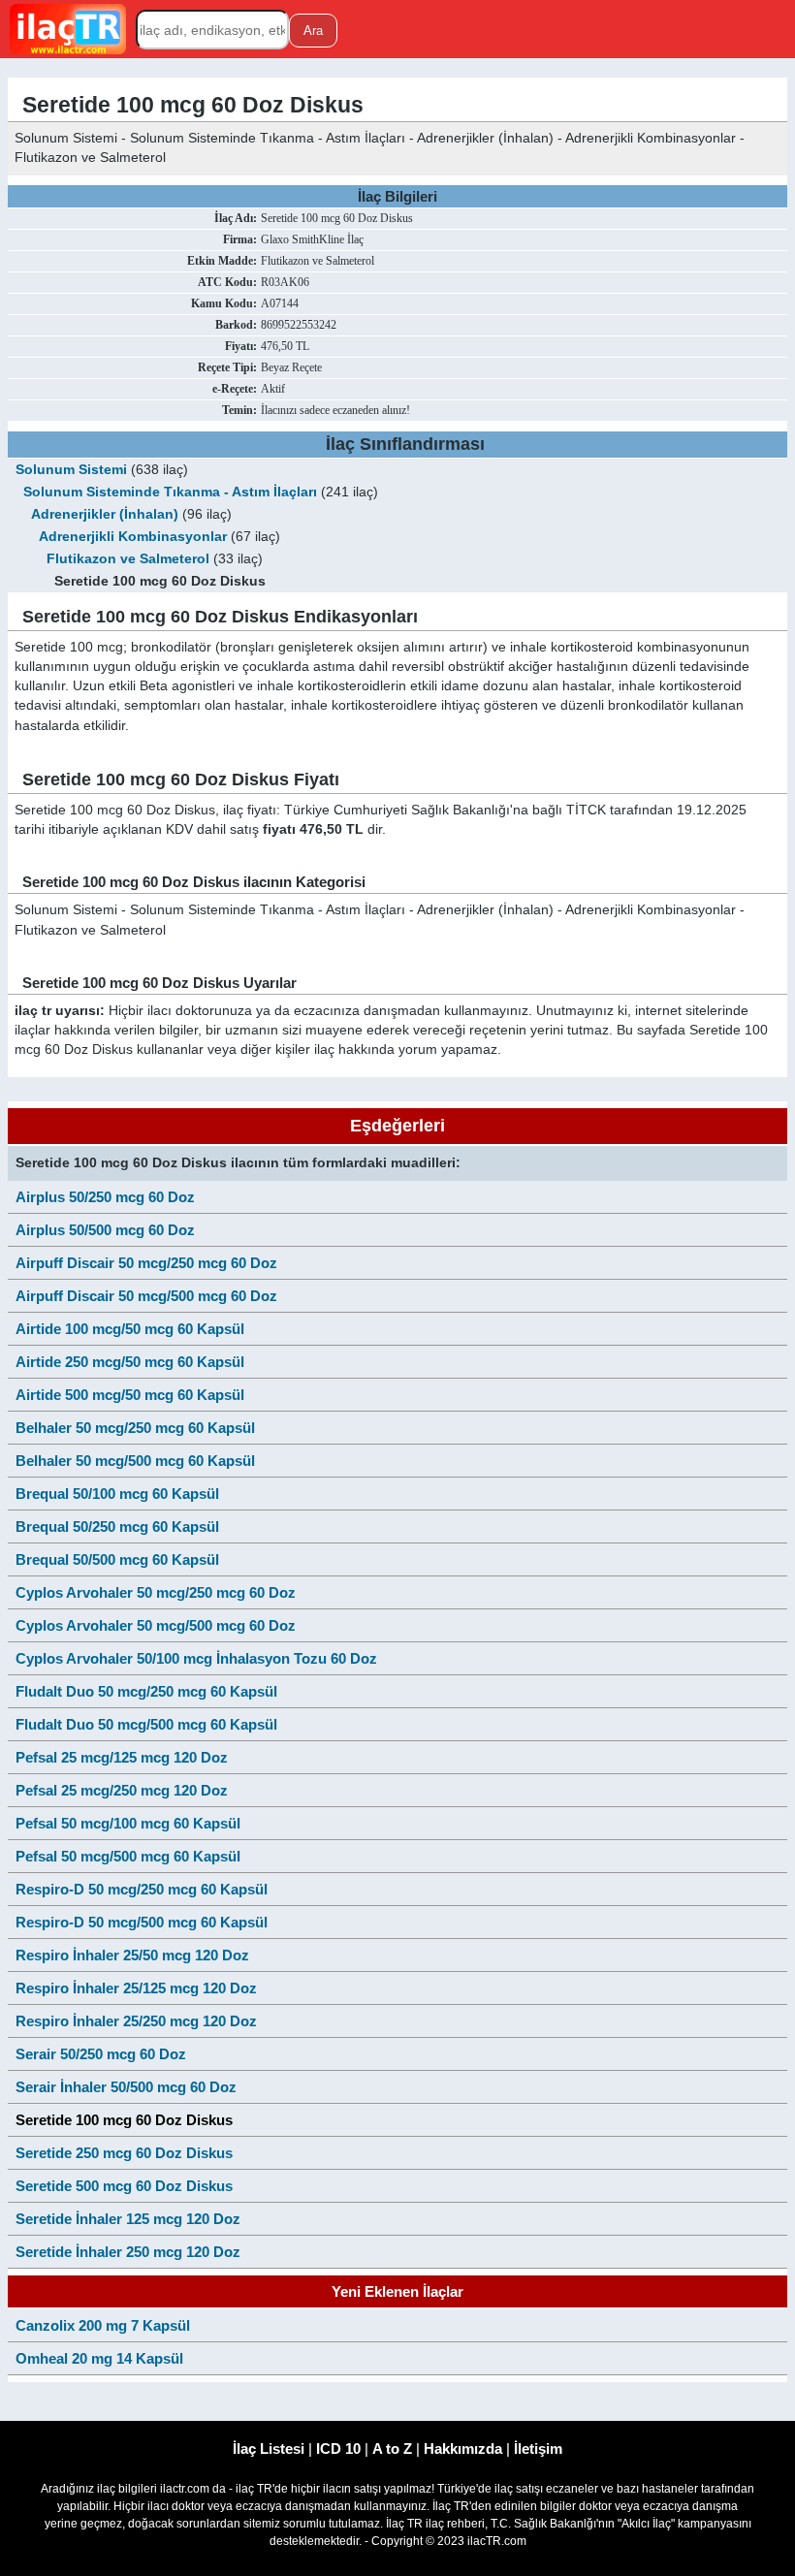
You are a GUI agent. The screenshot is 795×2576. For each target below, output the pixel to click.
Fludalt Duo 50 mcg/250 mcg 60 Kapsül (146, 1691)
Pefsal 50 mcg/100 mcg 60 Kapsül (128, 1823)
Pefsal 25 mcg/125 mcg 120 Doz (122, 1757)
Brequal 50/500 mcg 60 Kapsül (117, 1559)
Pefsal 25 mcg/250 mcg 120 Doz (122, 1790)
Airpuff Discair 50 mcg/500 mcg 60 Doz (146, 1296)
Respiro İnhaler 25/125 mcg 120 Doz (136, 1988)
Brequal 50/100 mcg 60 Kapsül (117, 1494)
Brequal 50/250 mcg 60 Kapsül (117, 1527)
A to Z (392, 2449)
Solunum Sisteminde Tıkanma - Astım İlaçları (170, 492)
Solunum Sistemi (71, 470)
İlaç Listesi (269, 2449)
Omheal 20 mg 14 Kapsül (99, 2358)
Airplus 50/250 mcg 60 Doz (105, 1197)
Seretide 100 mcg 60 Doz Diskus (124, 2120)
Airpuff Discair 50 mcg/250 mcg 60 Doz (146, 1263)
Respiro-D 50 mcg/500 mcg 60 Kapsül (142, 1922)
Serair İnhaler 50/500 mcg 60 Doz (126, 2087)
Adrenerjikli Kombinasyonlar (133, 537)
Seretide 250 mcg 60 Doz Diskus (124, 2153)
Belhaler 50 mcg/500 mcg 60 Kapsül (135, 1461)
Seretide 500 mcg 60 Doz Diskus (124, 2186)
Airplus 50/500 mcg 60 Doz (105, 1230)
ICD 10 (338, 2449)
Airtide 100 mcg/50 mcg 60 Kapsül (130, 1329)
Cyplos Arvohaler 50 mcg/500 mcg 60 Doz (156, 1625)
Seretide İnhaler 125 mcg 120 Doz (128, 2219)
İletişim (538, 2449)
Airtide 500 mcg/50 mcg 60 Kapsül (130, 1395)
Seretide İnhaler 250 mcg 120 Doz (128, 2252)
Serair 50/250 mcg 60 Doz (101, 2054)
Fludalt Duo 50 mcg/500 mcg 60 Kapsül (146, 1724)
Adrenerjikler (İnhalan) (105, 514)
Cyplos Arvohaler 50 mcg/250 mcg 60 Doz (156, 1592)
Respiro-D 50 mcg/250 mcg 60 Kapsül (142, 1889)
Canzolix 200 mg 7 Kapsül (103, 2325)
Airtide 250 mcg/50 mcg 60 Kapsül (130, 1362)
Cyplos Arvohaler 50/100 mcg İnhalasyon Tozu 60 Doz (196, 1658)
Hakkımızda (463, 2449)
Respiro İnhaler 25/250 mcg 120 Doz (136, 2021)
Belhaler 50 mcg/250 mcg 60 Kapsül (135, 1428)
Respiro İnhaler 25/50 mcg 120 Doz (132, 1955)
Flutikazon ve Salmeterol (130, 559)
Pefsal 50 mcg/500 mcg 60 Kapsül (128, 1856)
